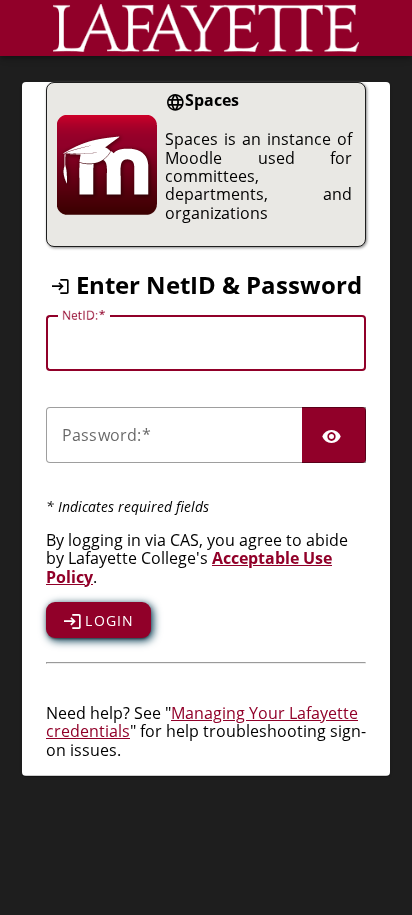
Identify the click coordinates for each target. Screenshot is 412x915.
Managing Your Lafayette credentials (202, 722)
